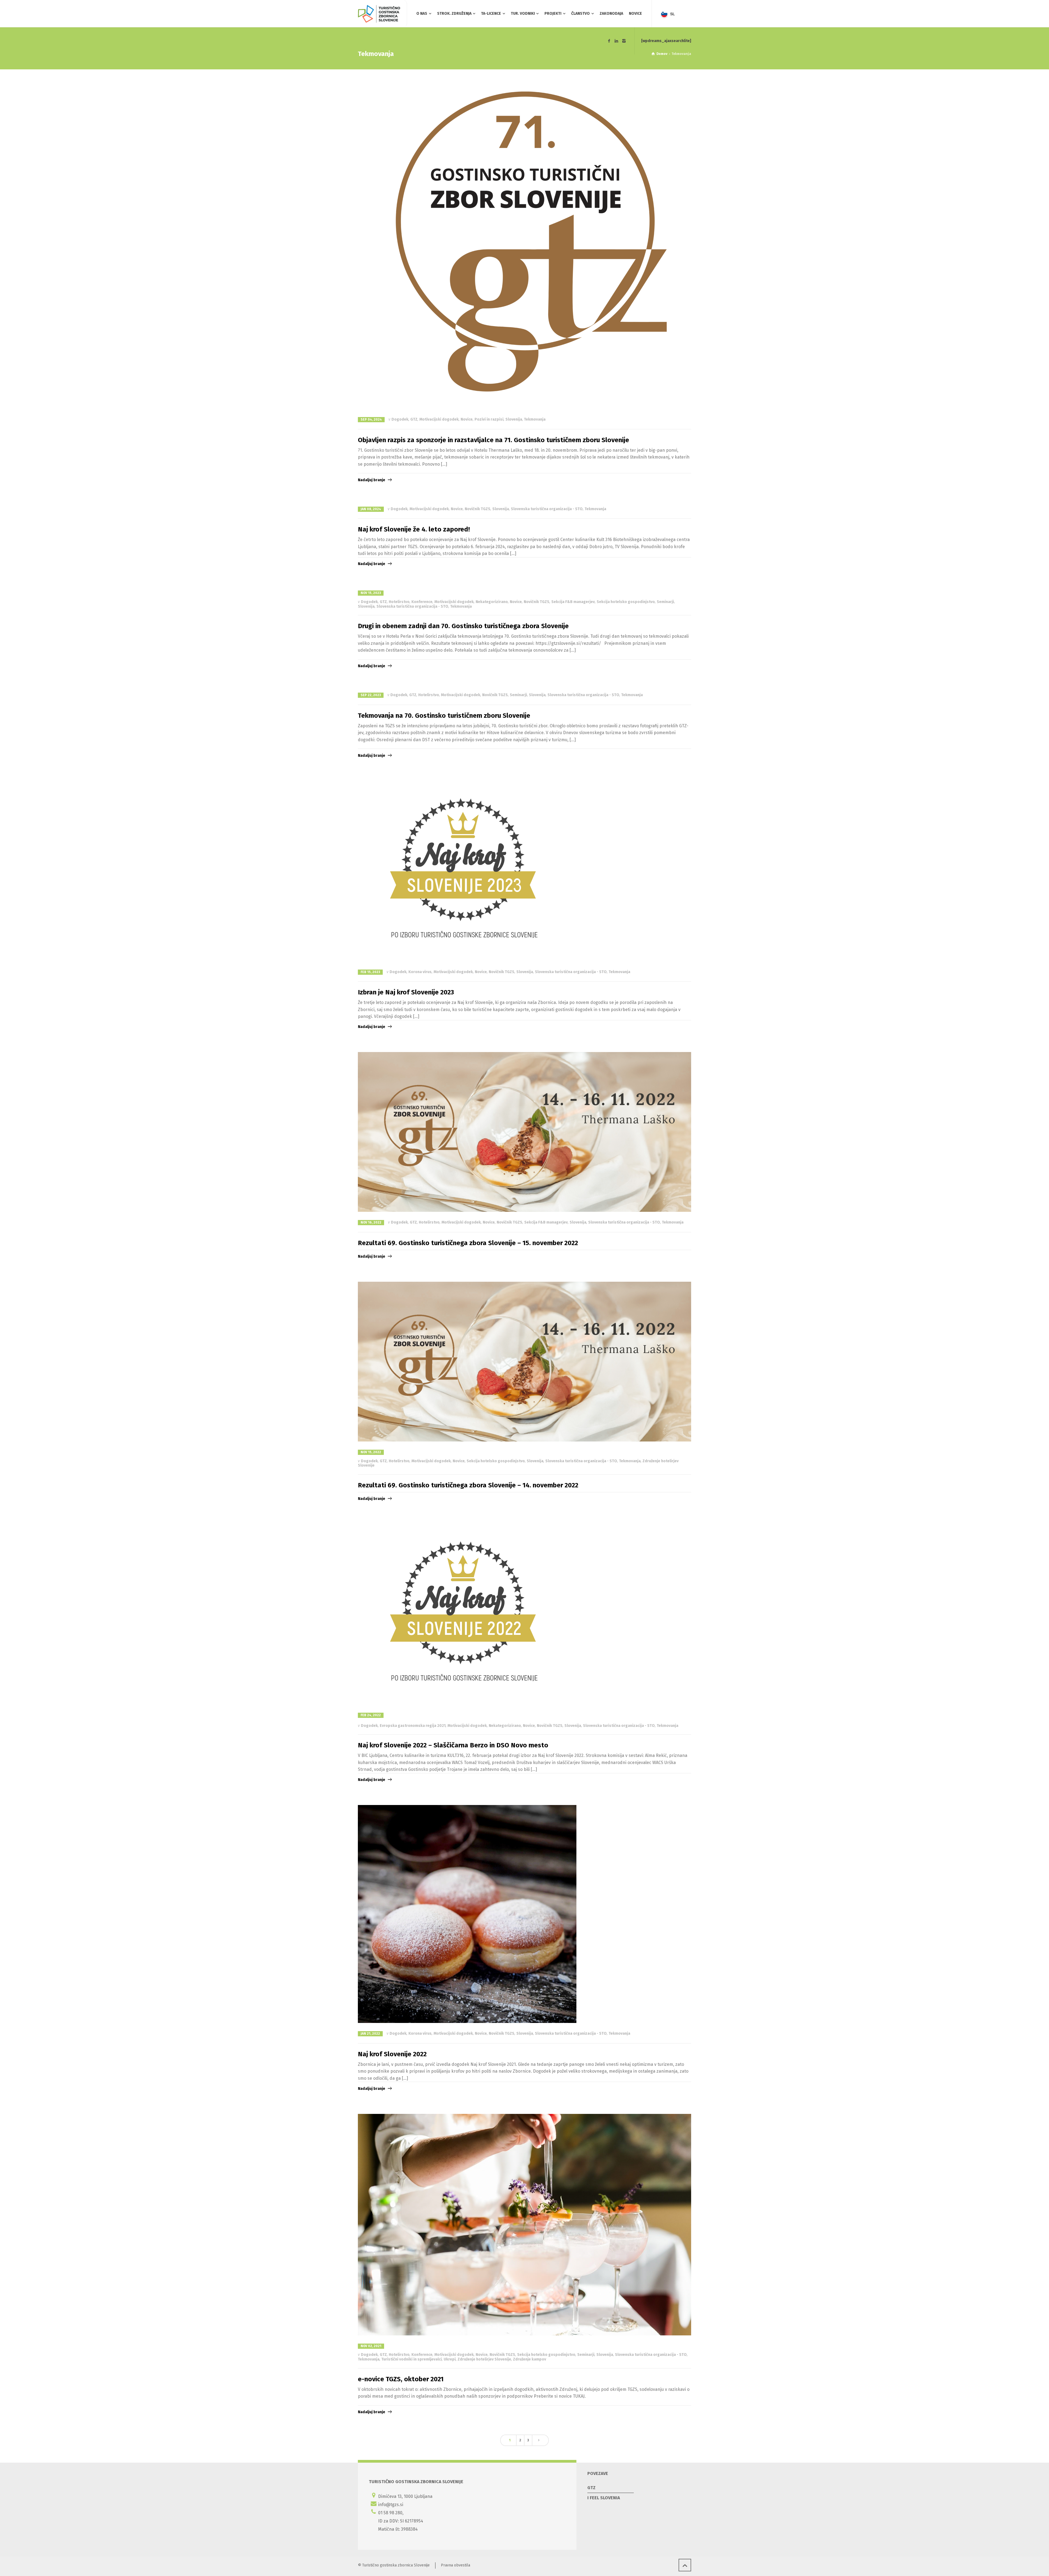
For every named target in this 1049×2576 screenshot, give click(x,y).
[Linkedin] (617, 41)
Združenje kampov (530, 2359)
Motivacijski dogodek (439, 419)
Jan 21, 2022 (370, 2034)
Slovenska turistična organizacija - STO (547, 509)
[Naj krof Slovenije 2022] (467, 1914)
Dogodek (400, 419)
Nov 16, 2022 (371, 1222)
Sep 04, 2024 (371, 420)
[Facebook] (609, 41)
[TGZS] (379, 14)
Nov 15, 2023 (371, 593)
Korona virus (420, 972)
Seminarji (665, 602)
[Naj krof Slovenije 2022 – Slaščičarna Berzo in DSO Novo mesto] (465, 1615)
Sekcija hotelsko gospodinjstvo (626, 602)
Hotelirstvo (399, 602)
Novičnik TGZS (478, 509)
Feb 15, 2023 (370, 972)
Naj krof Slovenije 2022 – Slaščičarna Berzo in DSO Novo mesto (453, 1745)
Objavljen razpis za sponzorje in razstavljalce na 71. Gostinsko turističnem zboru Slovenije (493, 440)
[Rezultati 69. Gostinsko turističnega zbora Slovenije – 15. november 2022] (524, 1132)
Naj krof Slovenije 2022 (392, 2054)
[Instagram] (624, 41)
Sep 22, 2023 (371, 695)
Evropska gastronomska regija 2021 (413, 1726)
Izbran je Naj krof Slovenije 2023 (406, 992)
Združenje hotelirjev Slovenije (484, 2359)
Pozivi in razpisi (489, 419)
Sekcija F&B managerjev (573, 602)
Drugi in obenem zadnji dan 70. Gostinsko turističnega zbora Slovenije (463, 626)
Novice (467, 419)
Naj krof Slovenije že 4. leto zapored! (414, 529)
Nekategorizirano (492, 602)
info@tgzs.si (391, 2505)
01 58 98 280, (391, 2513)
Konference (422, 602)
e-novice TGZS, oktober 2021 (401, 2379)
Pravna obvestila (456, 2565)
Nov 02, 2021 (371, 2346)
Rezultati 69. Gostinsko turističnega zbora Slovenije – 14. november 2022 (468, 1485)
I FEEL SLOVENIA (604, 2498)
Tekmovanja (535, 419)
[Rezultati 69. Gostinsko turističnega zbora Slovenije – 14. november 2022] (524, 1362)
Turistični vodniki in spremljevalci (412, 2359)
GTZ (414, 419)
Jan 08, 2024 (371, 509)
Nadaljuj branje (372, 480)
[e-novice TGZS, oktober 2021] (524, 2225)
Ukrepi (450, 2359)
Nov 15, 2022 (371, 1452)
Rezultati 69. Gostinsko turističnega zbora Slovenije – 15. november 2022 (468, 1243)
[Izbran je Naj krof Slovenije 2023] (465, 871)
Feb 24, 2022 (371, 1715)
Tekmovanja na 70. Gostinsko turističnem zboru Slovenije (444, 716)
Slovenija (514, 419)
